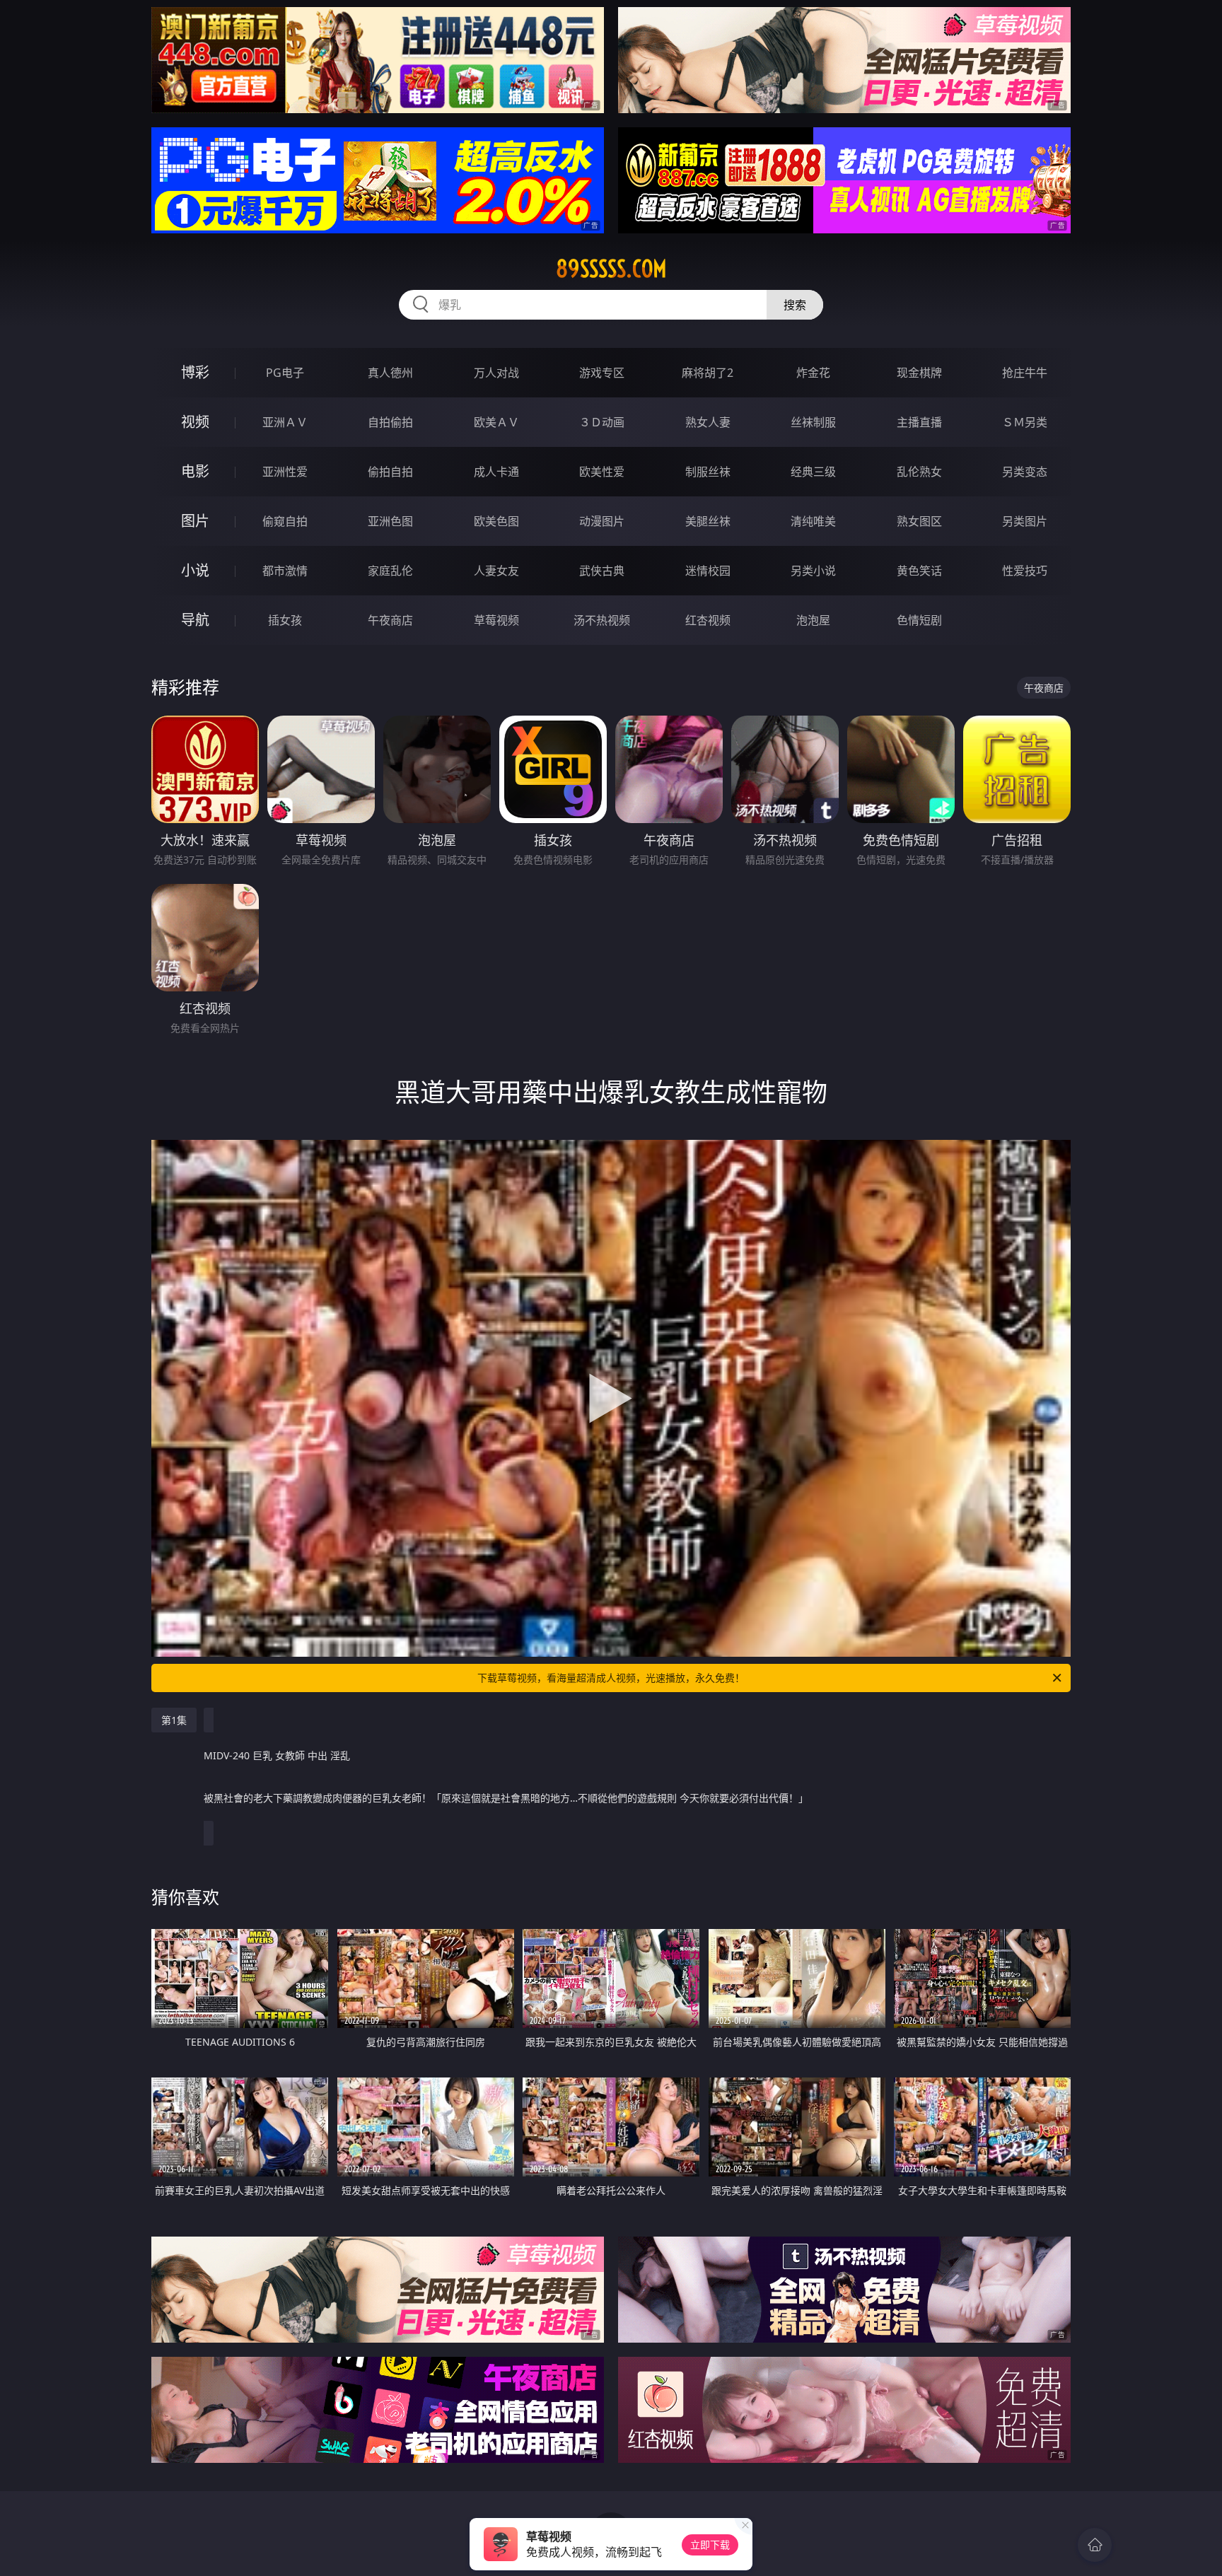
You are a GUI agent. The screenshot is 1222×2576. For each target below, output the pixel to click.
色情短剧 (919, 620)
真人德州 (390, 373)
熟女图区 (919, 521)
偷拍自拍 (390, 472)
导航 (195, 620)
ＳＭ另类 (1025, 422)
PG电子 (285, 373)
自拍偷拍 (390, 422)
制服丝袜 (708, 472)
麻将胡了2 (708, 373)
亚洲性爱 (285, 472)
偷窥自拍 (285, 521)
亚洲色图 (390, 521)
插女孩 (285, 620)
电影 (195, 471)
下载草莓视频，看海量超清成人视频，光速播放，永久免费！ (611, 1678)
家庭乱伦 (390, 571)
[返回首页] (1095, 2545)
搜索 (795, 305)
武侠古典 (602, 571)
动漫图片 (602, 521)
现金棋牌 (919, 373)
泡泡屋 (813, 620)
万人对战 (496, 373)
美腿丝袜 (708, 521)
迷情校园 (708, 571)
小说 (195, 570)
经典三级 (813, 472)
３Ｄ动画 (602, 422)
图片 (195, 521)
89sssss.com (611, 269)
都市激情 (285, 571)
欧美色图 (496, 521)
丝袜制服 (813, 422)
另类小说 (813, 571)
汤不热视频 (602, 620)
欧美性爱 (602, 472)
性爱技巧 (1025, 571)
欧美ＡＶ (496, 422)
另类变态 (1025, 472)
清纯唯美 (813, 521)
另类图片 (1025, 521)
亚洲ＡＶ (285, 422)
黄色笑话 (919, 571)
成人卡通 (496, 472)
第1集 (174, 1720)
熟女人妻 (708, 422)
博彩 (195, 372)
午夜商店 (390, 620)
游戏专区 (602, 373)
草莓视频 (496, 620)
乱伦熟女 (919, 472)
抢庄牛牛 (1025, 373)
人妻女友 (496, 571)
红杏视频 (708, 620)
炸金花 (813, 373)
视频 (195, 422)
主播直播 (919, 422)
